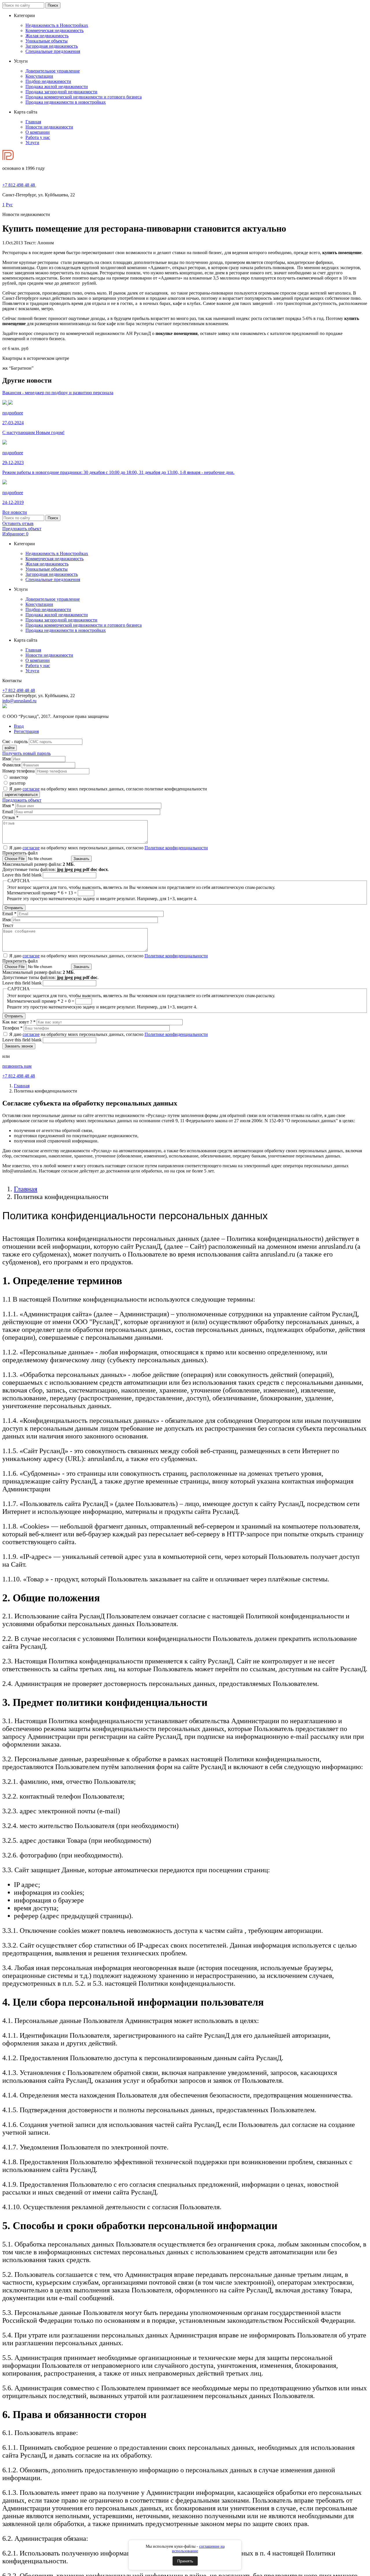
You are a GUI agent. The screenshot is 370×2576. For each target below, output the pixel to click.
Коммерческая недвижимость (54, 30)
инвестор (19, 777)
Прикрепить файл (20, 853)
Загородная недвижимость (52, 46)
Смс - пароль (15, 741)
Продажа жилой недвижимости (57, 86)
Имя (7, 759)
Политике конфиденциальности (176, 848)
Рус (9, 205)
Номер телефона (18, 771)
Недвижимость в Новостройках (57, 25)
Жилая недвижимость (47, 36)
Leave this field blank (23, 875)
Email (8, 812)
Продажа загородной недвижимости (61, 92)
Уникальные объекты (47, 41)
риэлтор (17, 783)
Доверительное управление (53, 71)
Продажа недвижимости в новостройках (66, 102)
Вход (19, 726)
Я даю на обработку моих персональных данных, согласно (109, 848)
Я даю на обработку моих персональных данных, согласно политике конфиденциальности (108, 789)
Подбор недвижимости (48, 81)
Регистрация (26, 731)
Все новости (15, 512)
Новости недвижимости (49, 127)
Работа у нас (38, 137)
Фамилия (11, 765)
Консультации (39, 76)
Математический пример (33, 893)
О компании (38, 132)
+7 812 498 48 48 (19, 690)
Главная (33, 122)
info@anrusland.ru (19, 701)
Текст (8, 925)
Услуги (32, 143)
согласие (31, 789)
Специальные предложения (53, 51)
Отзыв (10, 817)
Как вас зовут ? (19, 1022)
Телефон (12, 1028)
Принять (185, 2561)
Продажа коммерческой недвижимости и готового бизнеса (84, 97)
